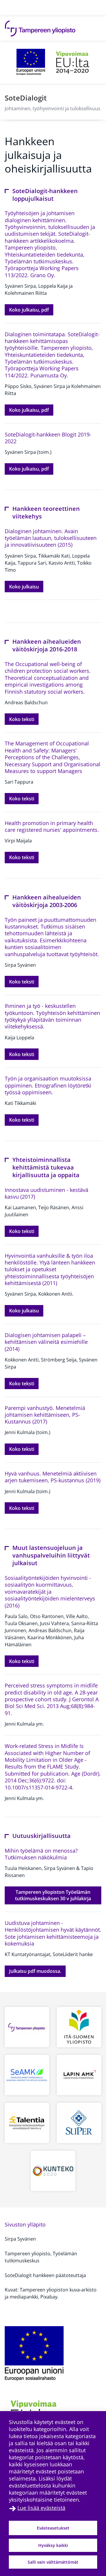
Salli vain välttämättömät (53, 2562)
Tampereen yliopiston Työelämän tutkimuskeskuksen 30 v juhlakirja (58, 1895)
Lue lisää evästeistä (41, 2508)
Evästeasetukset (53, 2528)
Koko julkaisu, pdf (31, 310)
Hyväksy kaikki (53, 2545)
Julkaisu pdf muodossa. (37, 1971)
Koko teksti (24, 719)
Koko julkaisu (26, 587)
